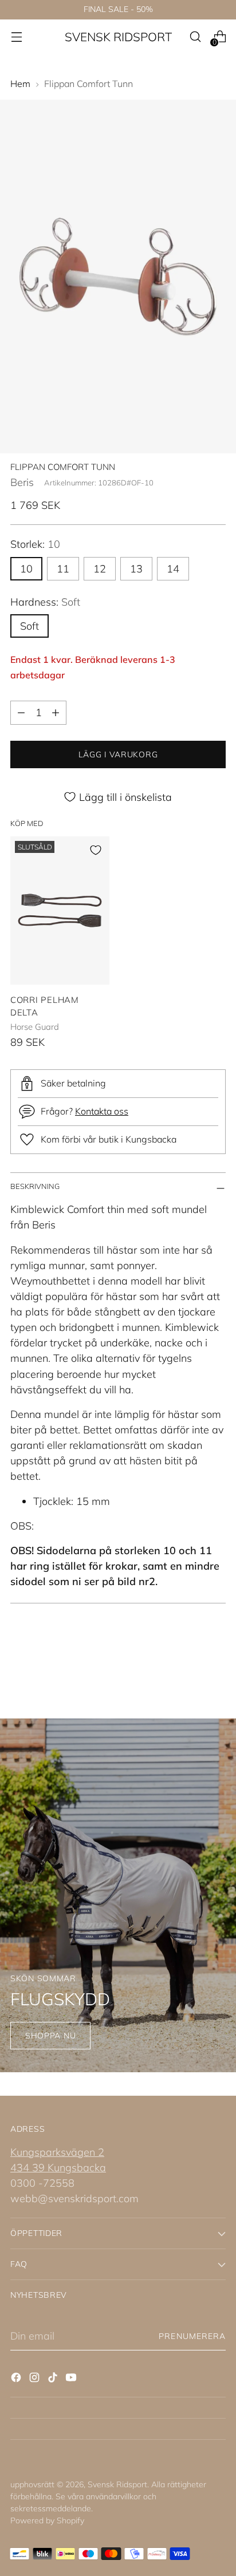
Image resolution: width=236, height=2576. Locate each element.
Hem (20, 84)
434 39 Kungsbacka (58, 2168)
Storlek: (35, 544)
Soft (29, 626)
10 (26, 569)
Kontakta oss (102, 1111)
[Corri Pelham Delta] (60, 910)
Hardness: (45, 602)
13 (136, 569)
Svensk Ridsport (117, 2484)
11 (63, 569)
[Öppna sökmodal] (195, 37)
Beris (22, 482)
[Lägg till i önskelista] (96, 850)
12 (100, 569)
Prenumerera (192, 2336)
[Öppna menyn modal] (16, 37)
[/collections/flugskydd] (118, 1895)
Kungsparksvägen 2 (57, 2152)
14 (173, 569)
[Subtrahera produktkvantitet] (21, 713)
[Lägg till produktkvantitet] (56, 713)
